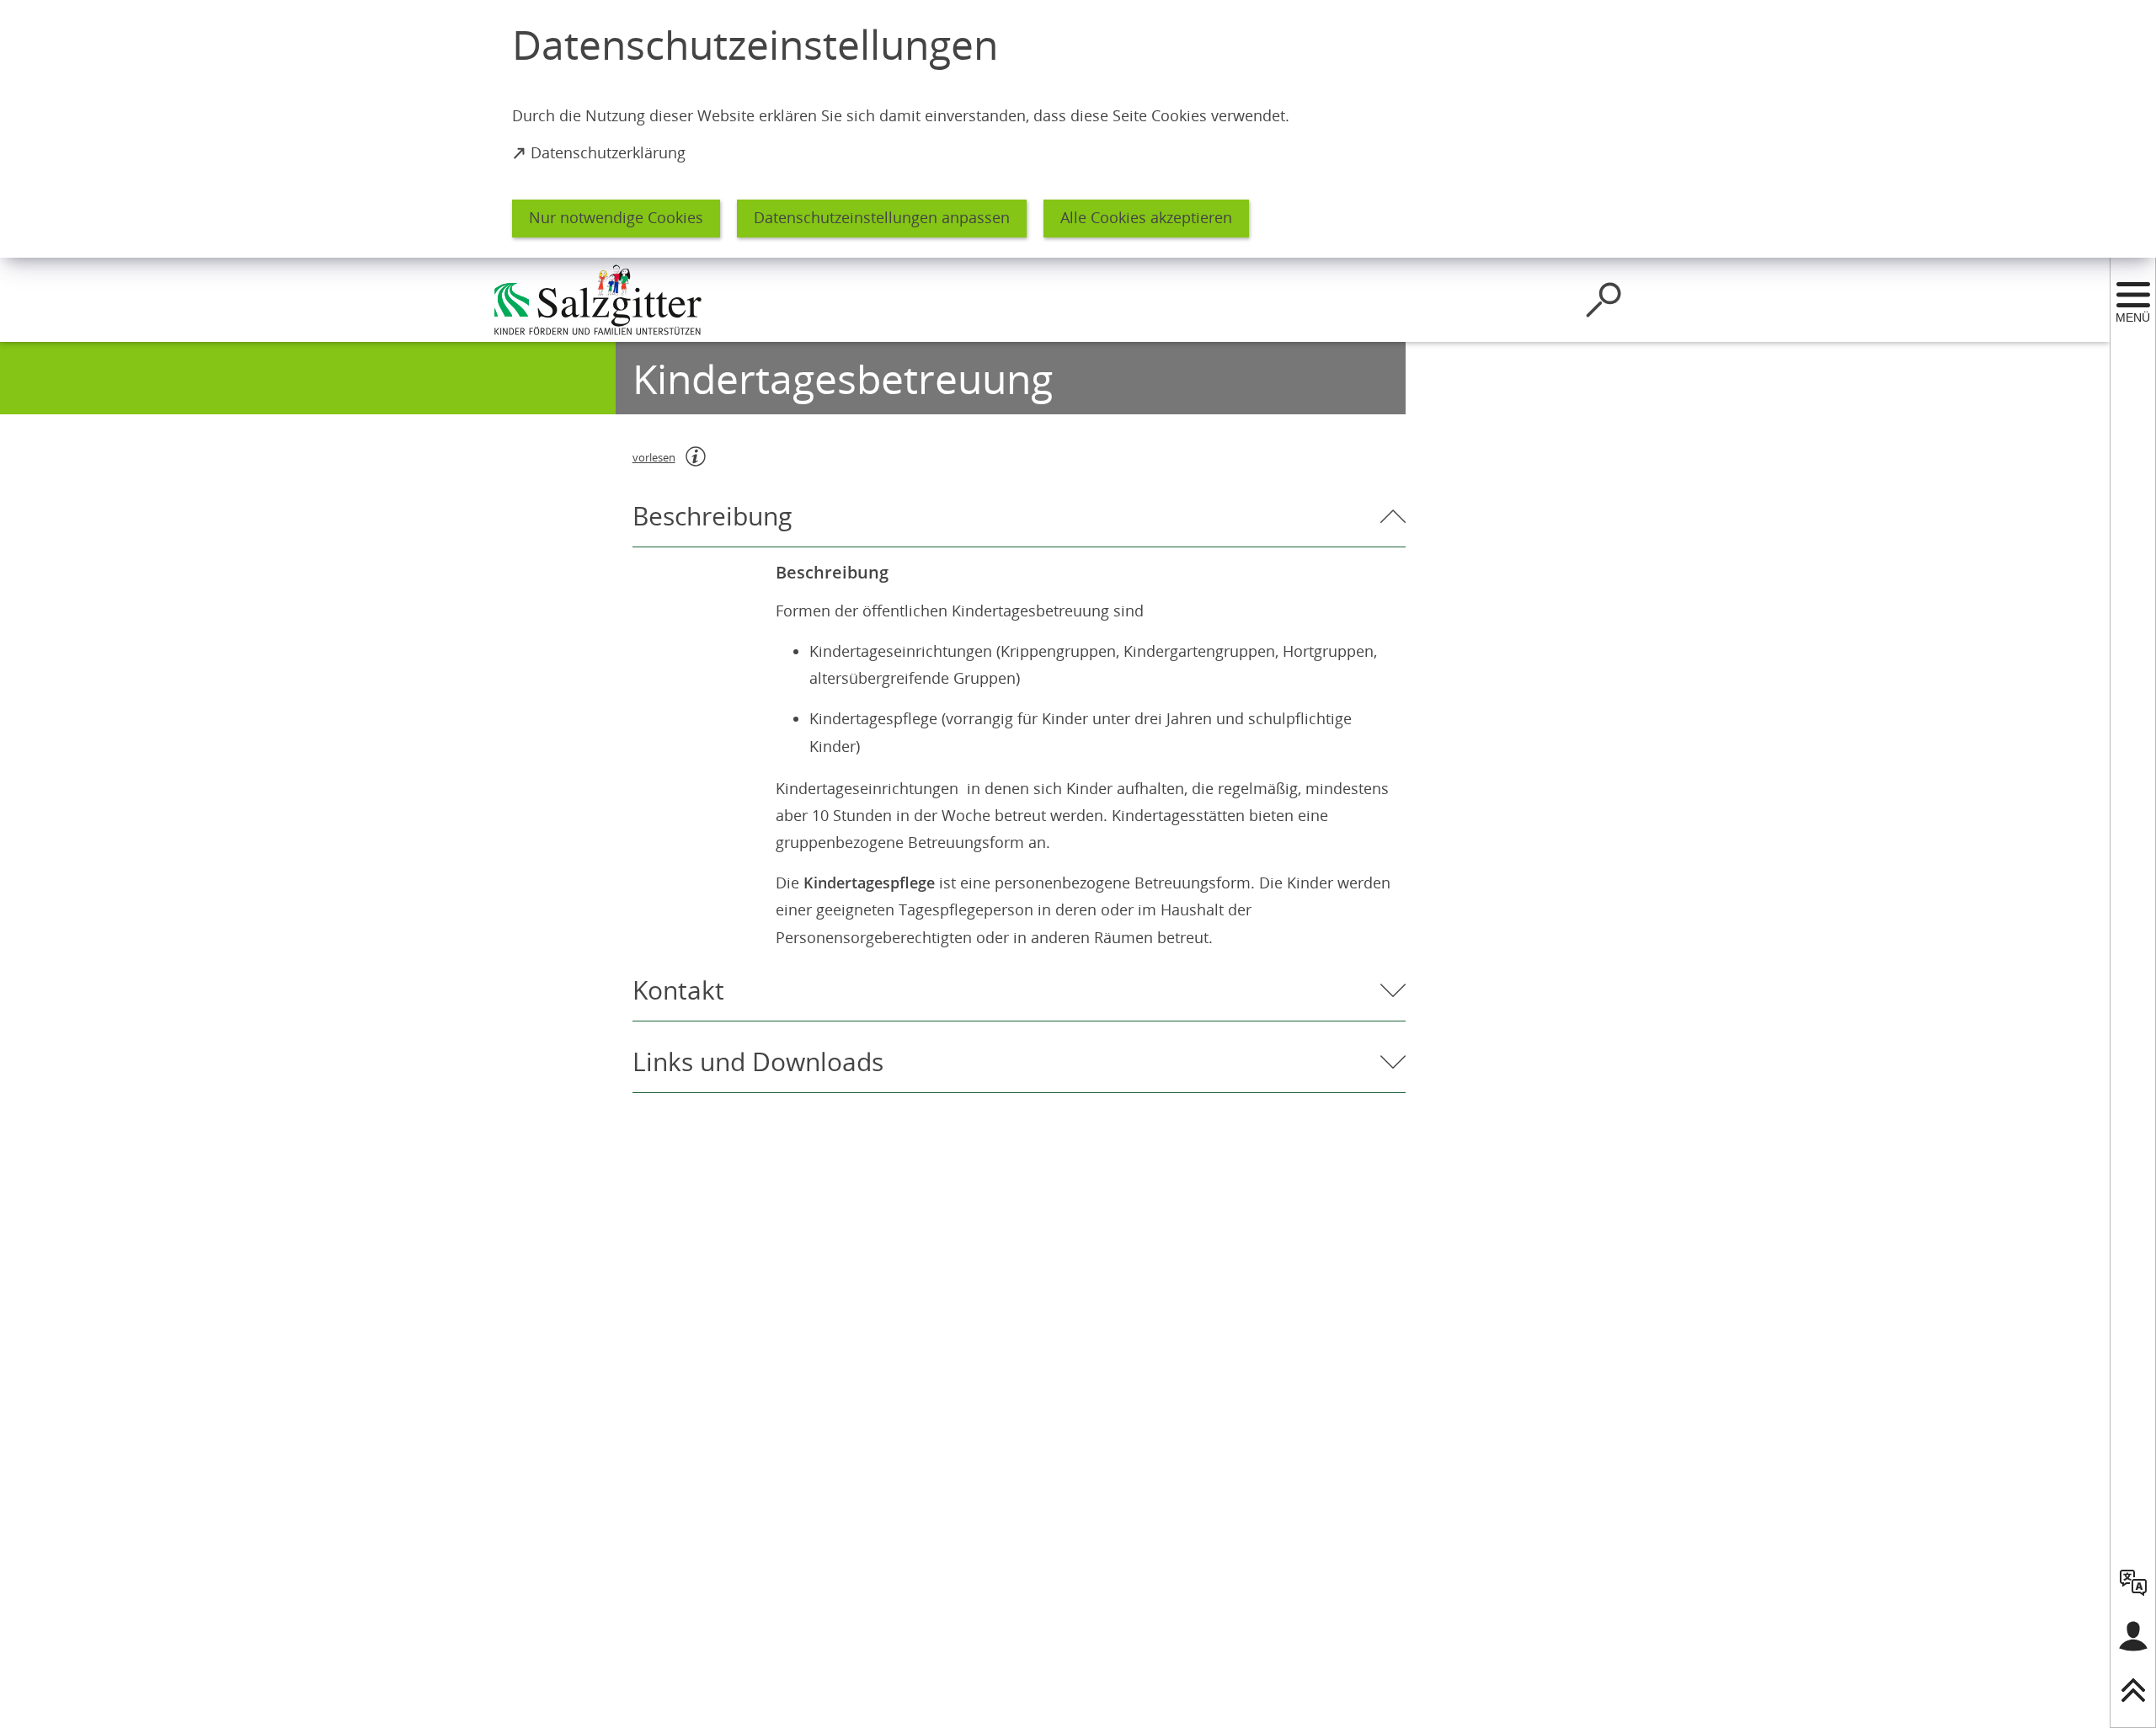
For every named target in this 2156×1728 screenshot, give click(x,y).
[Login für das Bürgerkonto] (2133, 1636)
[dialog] (1078, 129)
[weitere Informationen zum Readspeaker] (696, 456)
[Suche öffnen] (1604, 300)
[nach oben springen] (2133, 1690)
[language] (2133, 1582)
